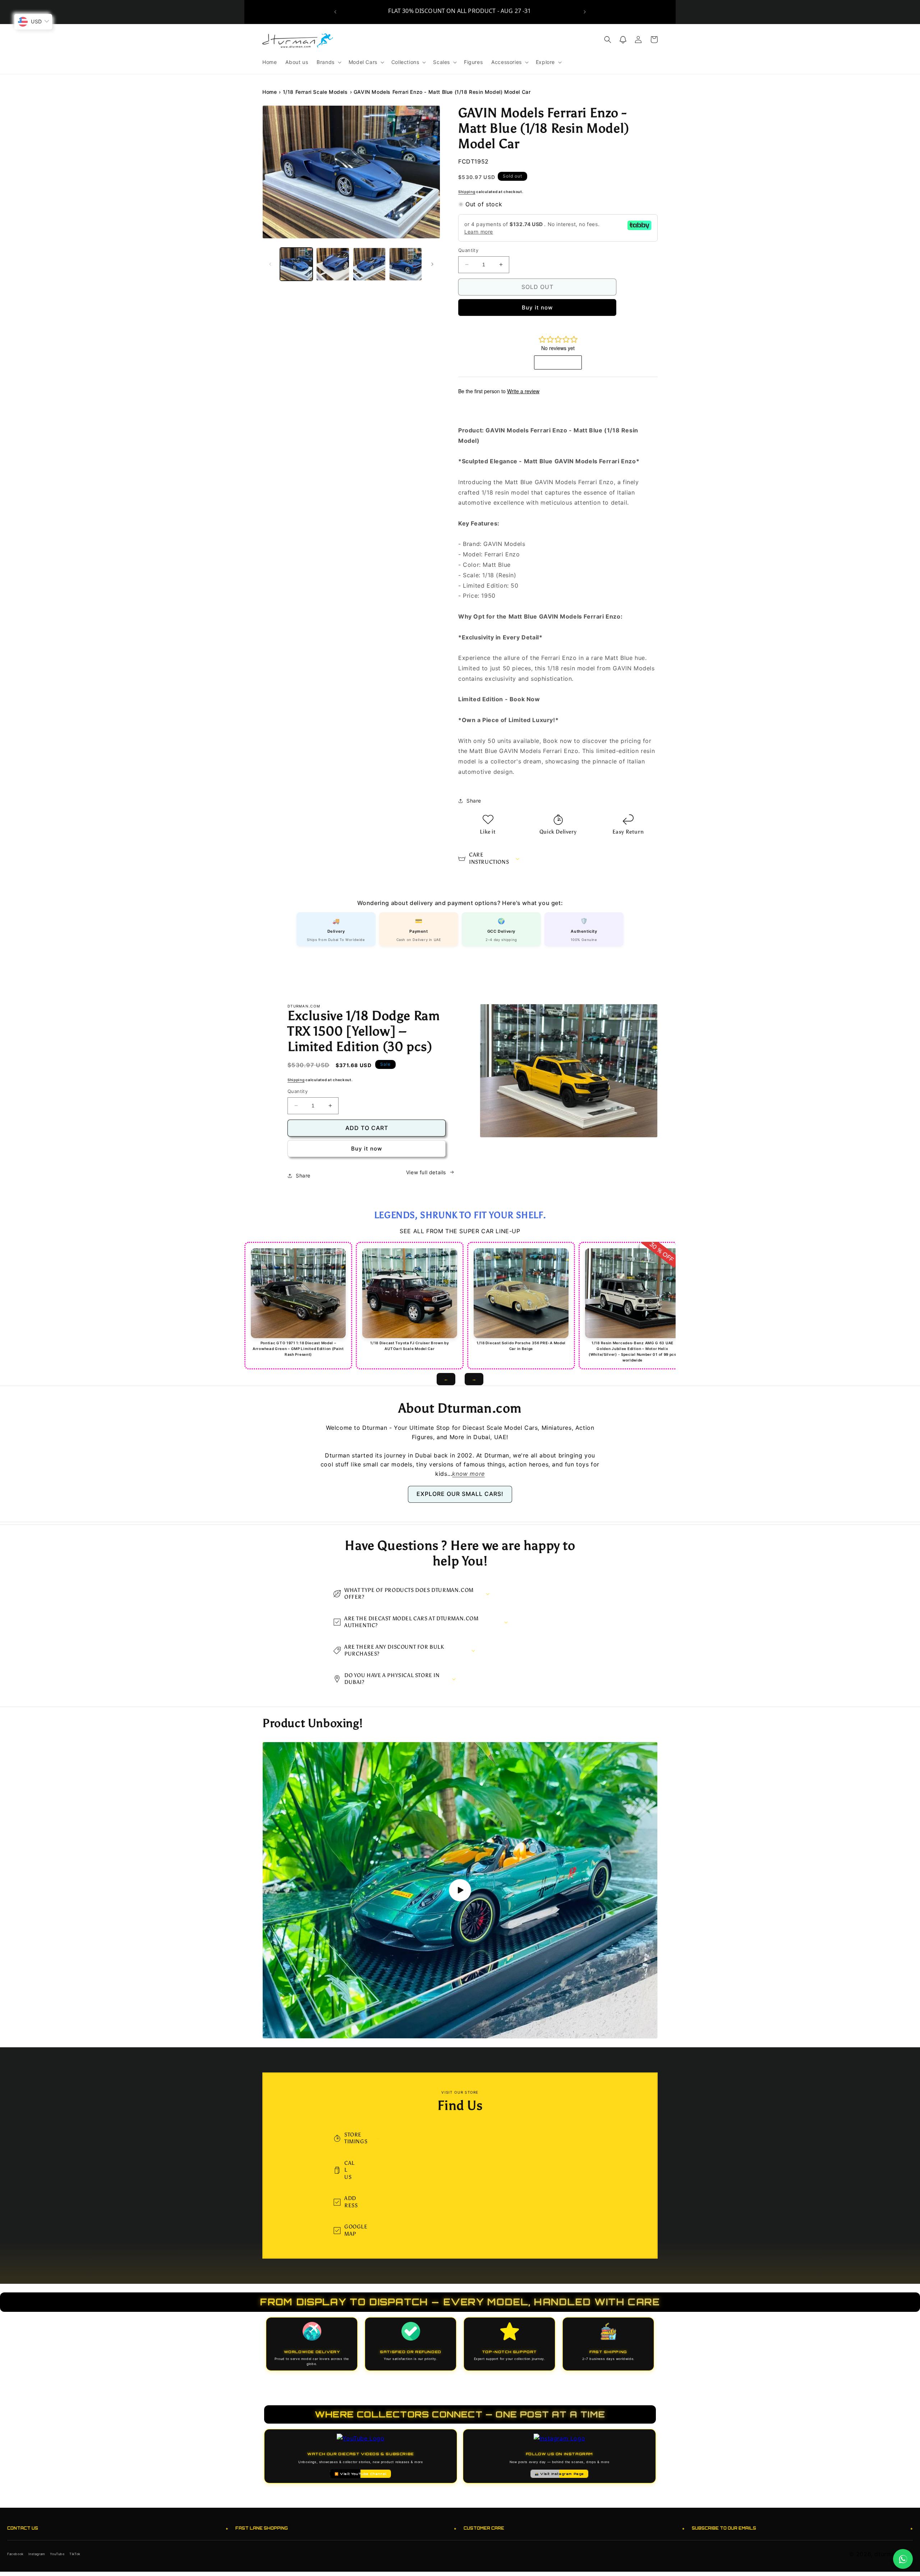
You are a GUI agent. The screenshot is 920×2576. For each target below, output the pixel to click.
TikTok (75, 2554)
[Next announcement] (585, 12)
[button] (328, 62)
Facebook (15, 2554)
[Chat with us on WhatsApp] (903, 2559)
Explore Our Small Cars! (460, 1494)
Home (270, 92)
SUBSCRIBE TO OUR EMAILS (802, 2528)
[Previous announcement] (335, 12)
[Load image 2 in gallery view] (333, 264)
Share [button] (474, 801)
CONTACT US (118, 2528)
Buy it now (537, 307)
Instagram (37, 2554)
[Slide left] (270, 264)
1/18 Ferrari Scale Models (315, 92)
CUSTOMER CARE (574, 2528)
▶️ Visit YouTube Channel (361, 2474)
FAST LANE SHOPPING (346, 2528)
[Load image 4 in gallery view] (406, 264)
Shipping (467, 192)
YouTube (57, 2554)
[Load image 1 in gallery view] (296, 264)
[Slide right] (432, 264)
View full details (426, 1172)
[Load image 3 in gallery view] (369, 264)
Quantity (468, 250)
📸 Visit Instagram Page (559, 2474)
